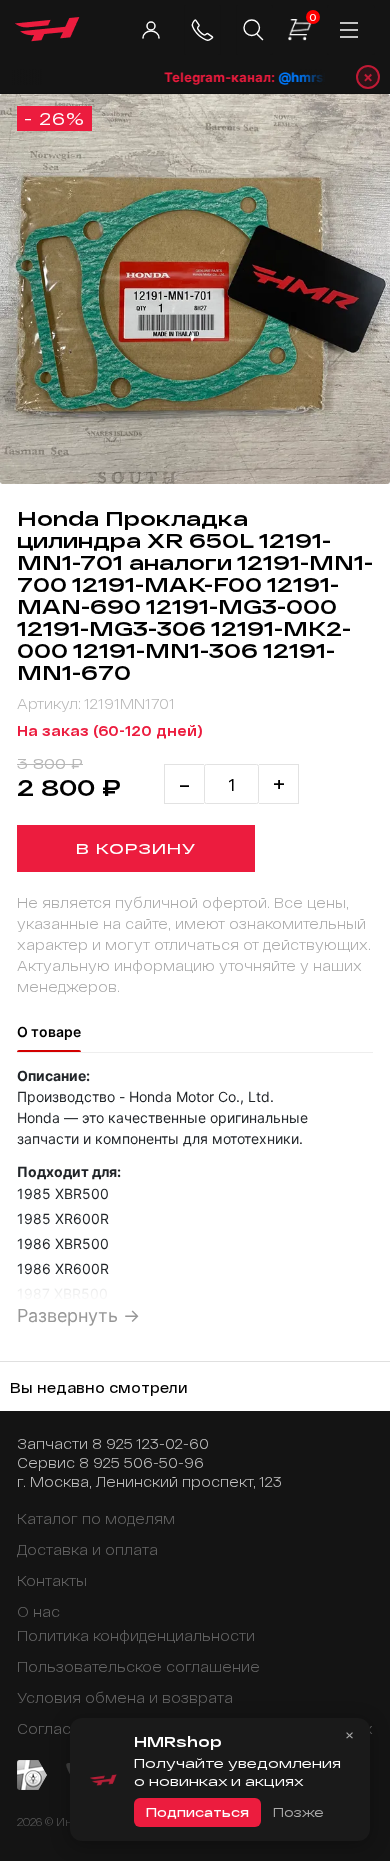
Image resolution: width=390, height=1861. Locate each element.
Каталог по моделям (96, 1518)
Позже (298, 1812)
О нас (38, 1611)
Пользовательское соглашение (138, 1666)
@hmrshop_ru (314, 77)
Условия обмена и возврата (125, 1697)
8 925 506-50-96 (141, 1462)
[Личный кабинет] (150, 30)
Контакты (52, 1580)
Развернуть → (78, 1315)
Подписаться (197, 1812)
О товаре (49, 1031)
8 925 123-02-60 (150, 1443)
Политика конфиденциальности (136, 1635)
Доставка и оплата (87, 1549)
